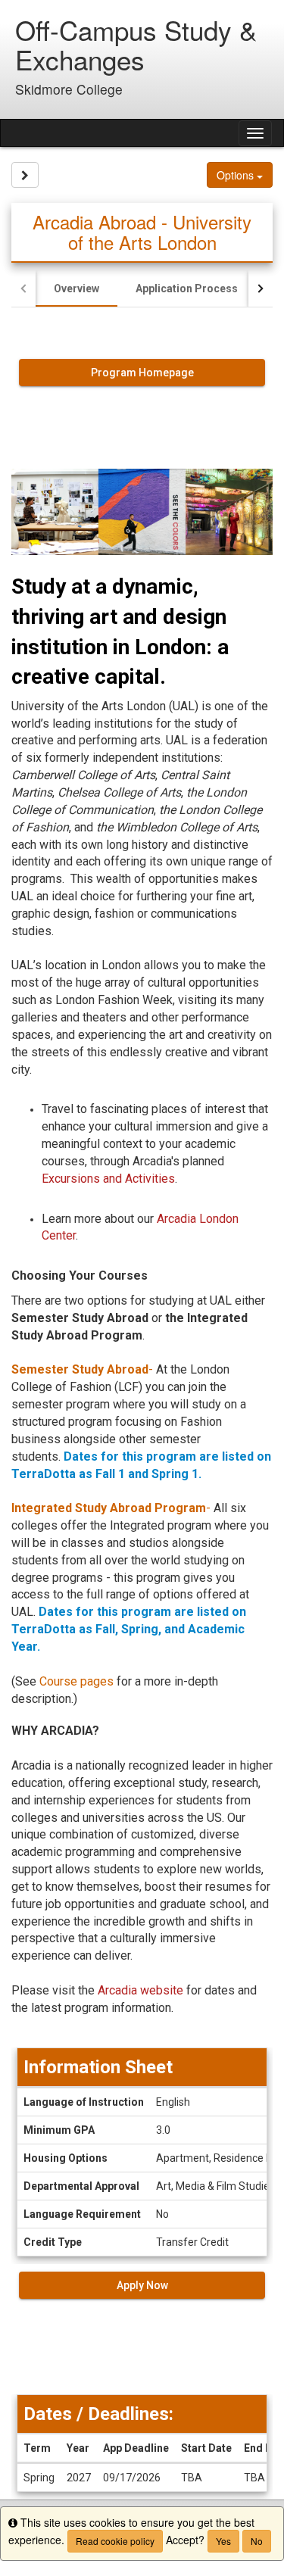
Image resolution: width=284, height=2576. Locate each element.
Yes (223, 2541)
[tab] (76, 288)
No (257, 2541)
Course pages (76, 1681)
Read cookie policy (115, 2541)
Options (237, 175)
